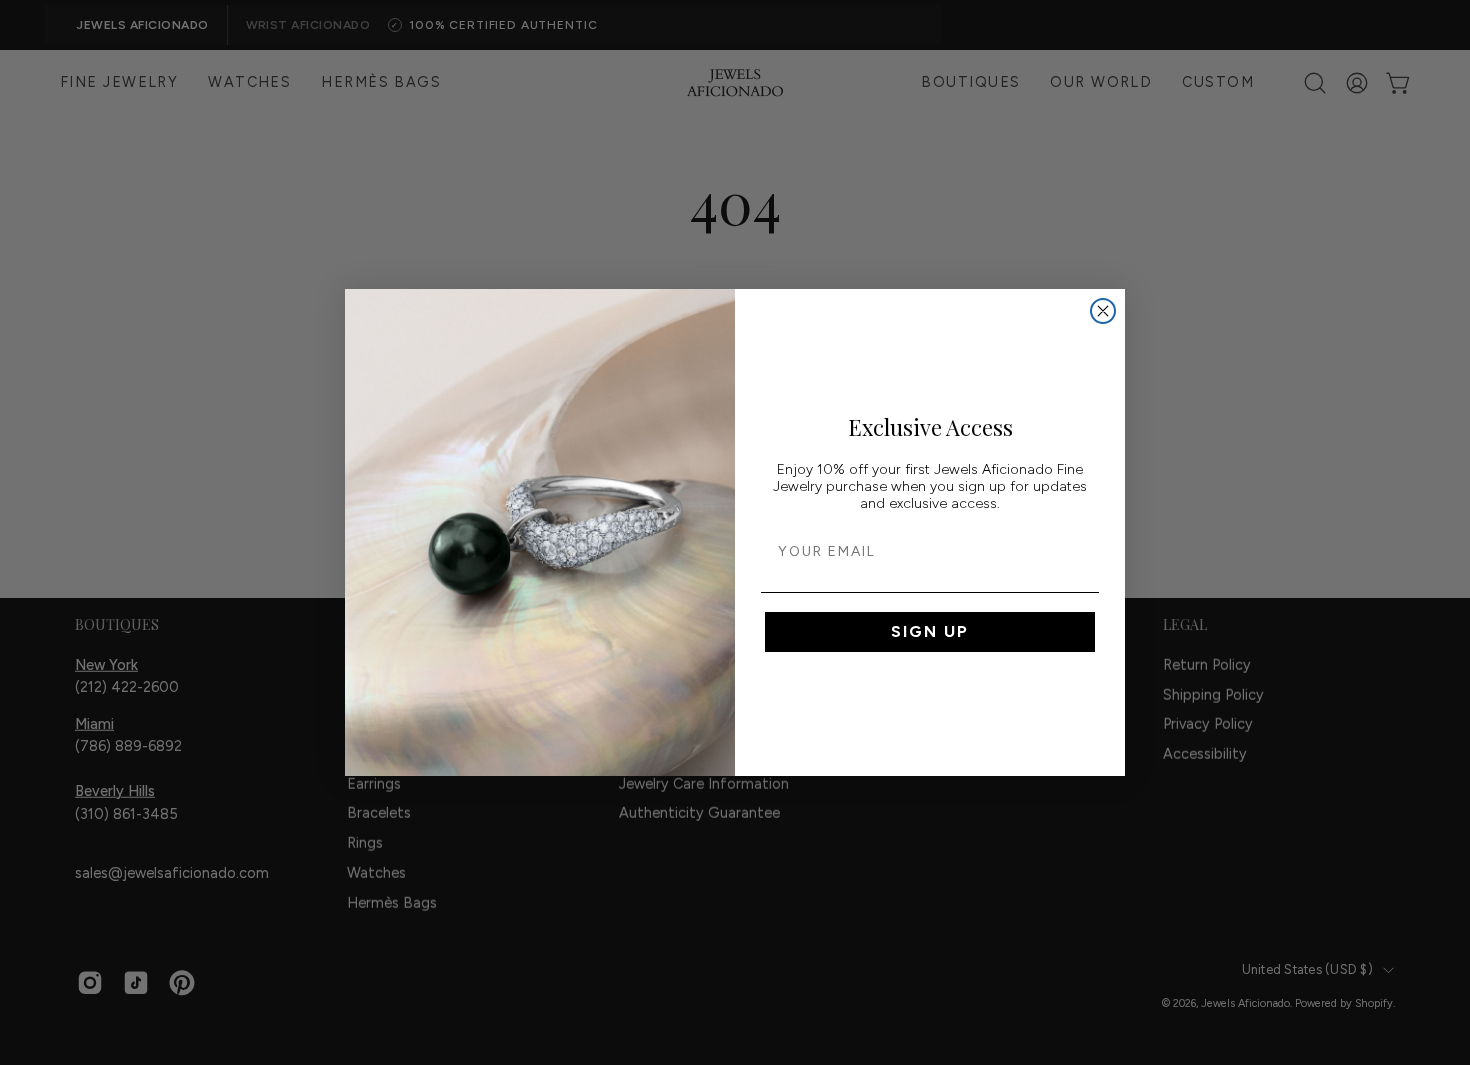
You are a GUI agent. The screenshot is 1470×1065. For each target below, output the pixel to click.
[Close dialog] (1103, 311)
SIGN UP (930, 631)
